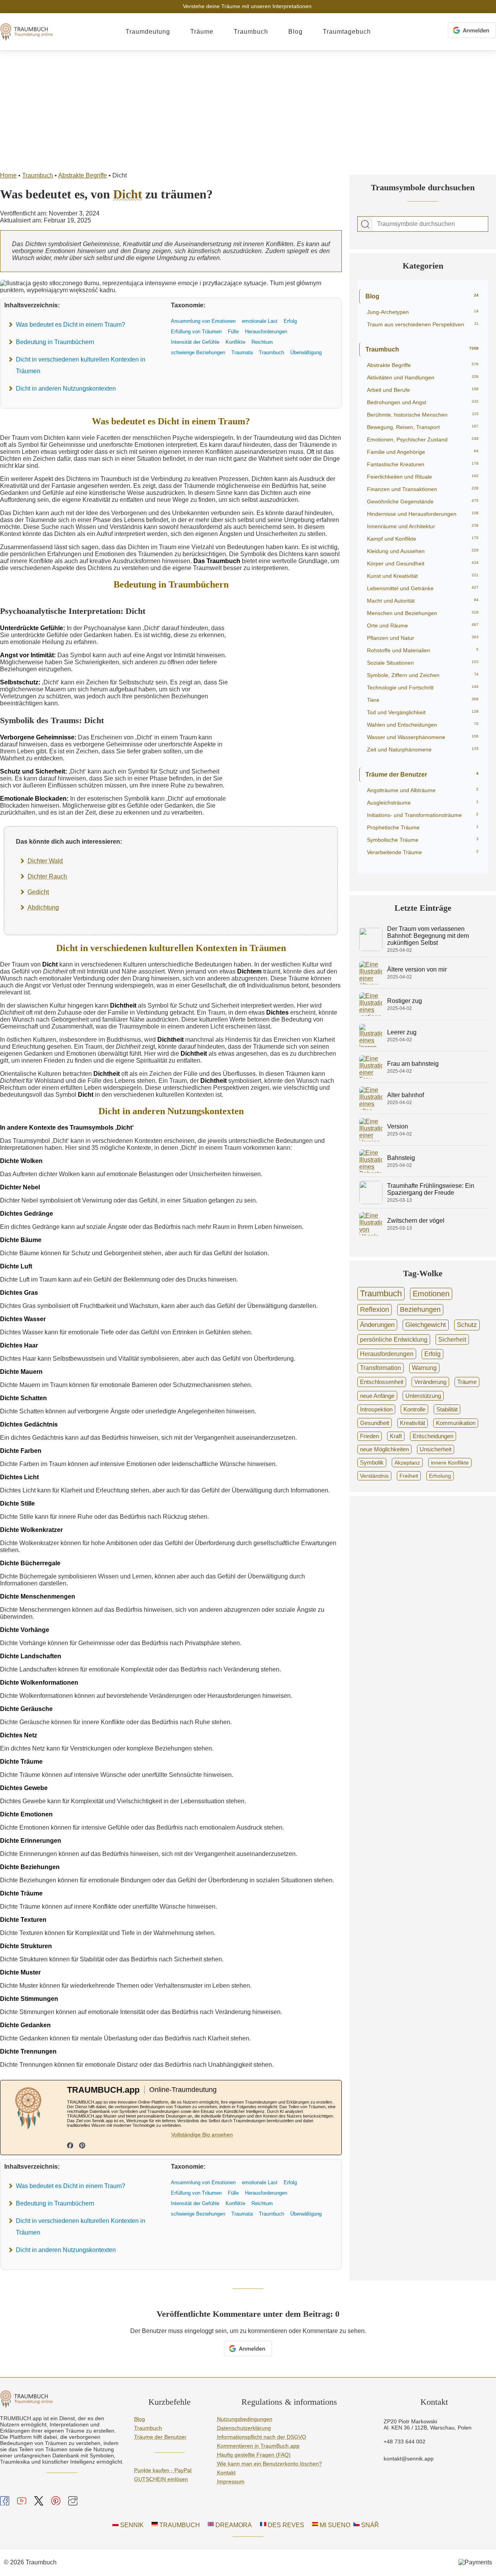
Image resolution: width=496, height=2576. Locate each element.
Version (398, 1126)
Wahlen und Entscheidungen (423, 725)
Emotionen (431, 1294)
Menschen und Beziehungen (423, 613)
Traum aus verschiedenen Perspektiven (423, 324)
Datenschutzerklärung (244, 2428)
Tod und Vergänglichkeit (423, 712)
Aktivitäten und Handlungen (423, 377)
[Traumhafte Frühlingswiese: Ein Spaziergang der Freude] (371, 1202)
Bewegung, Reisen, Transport (423, 427)
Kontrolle (414, 1409)
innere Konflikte (450, 1463)
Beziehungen (420, 1310)
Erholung (440, 1476)
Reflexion (375, 1310)
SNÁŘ (369, 2525)
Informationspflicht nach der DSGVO (262, 2437)
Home (8, 175)
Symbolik (372, 1463)
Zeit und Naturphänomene (423, 750)
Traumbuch (251, 32)
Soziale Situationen (423, 663)
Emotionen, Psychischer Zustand (423, 439)
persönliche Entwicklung (394, 1339)
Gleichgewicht (426, 1325)
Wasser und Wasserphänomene (423, 737)
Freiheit (409, 1476)
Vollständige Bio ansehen (202, 2135)
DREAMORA (233, 2525)
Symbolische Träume (423, 840)
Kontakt (226, 2473)
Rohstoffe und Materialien (423, 650)
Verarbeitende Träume (423, 852)
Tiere (423, 700)
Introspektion (376, 1409)
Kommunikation (456, 1423)
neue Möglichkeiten (384, 1449)
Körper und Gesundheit (423, 563)
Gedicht (38, 892)
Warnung (424, 1368)
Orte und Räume (423, 625)
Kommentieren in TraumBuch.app (258, 2446)
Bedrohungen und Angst (423, 402)
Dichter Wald (45, 861)
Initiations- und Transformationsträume (423, 815)
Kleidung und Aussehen (423, 551)
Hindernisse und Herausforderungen (423, 514)
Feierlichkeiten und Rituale (423, 477)
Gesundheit (375, 1423)
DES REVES (285, 2525)
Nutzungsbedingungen (245, 2419)
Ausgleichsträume (423, 803)
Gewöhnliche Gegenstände (423, 501)
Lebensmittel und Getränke (423, 588)
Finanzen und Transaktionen (423, 489)
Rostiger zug (405, 1001)
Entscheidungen (433, 1436)
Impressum (231, 2481)
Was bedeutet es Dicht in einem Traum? (71, 325)
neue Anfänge (377, 1396)
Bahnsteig (401, 1158)
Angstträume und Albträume (423, 790)
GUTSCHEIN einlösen (161, 2479)
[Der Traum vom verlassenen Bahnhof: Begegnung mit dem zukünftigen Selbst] (371, 949)
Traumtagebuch (347, 32)
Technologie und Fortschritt (423, 688)
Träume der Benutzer (422, 775)
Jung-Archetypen (423, 312)
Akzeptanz (407, 1463)
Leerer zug (402, 1032)
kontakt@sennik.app (409, 2459)
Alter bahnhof (406, 1095)
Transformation (381, 1368)
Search (365, 224)
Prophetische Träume (423, 827)
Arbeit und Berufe (423, 390)
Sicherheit (452, 1339)
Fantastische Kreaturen (423, 464)
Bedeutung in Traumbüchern (55, 342)
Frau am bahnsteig (413, 1064)
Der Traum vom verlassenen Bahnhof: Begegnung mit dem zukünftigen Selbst (428, 936)
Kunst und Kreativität (423, 576)
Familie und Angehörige (423, 452)
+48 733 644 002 (405, 2442)
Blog (295, 32)
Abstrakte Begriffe (83, 175)
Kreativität (412, 1423)
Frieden (369, 1436)
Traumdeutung (148, 32)
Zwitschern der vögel (416, 1221)
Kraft (396, 1436)
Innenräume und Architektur (423, 526)
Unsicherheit (436, 1449)
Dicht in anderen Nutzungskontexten (66, 389)
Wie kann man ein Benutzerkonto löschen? (270, 2464)
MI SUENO (334, 2525)
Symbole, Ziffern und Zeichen (423, 675)
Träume (202, 32)
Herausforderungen (387, 1354)
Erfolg (432, 1354)
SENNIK (131, 2525)
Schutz (467, 1325)
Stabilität (447, 1409)
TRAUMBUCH (179, 2525)
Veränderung (430, 1382)
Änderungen (377, 1325)
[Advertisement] (248, 109)
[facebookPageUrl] (70, 2146)
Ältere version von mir (417, 969)
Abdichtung (43, 907)
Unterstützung (423, 1396)
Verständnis (374, 1476)
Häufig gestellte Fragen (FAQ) (254, 2455)
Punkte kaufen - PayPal (163, 2470)
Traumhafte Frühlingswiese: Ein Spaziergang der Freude (431, 1189)
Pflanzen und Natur (423, 638)
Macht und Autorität (423, 601)
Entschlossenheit (382, 1382)
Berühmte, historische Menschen (423, 415)
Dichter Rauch (47, 876)
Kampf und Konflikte (423, 539)
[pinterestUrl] (82, 2146)
